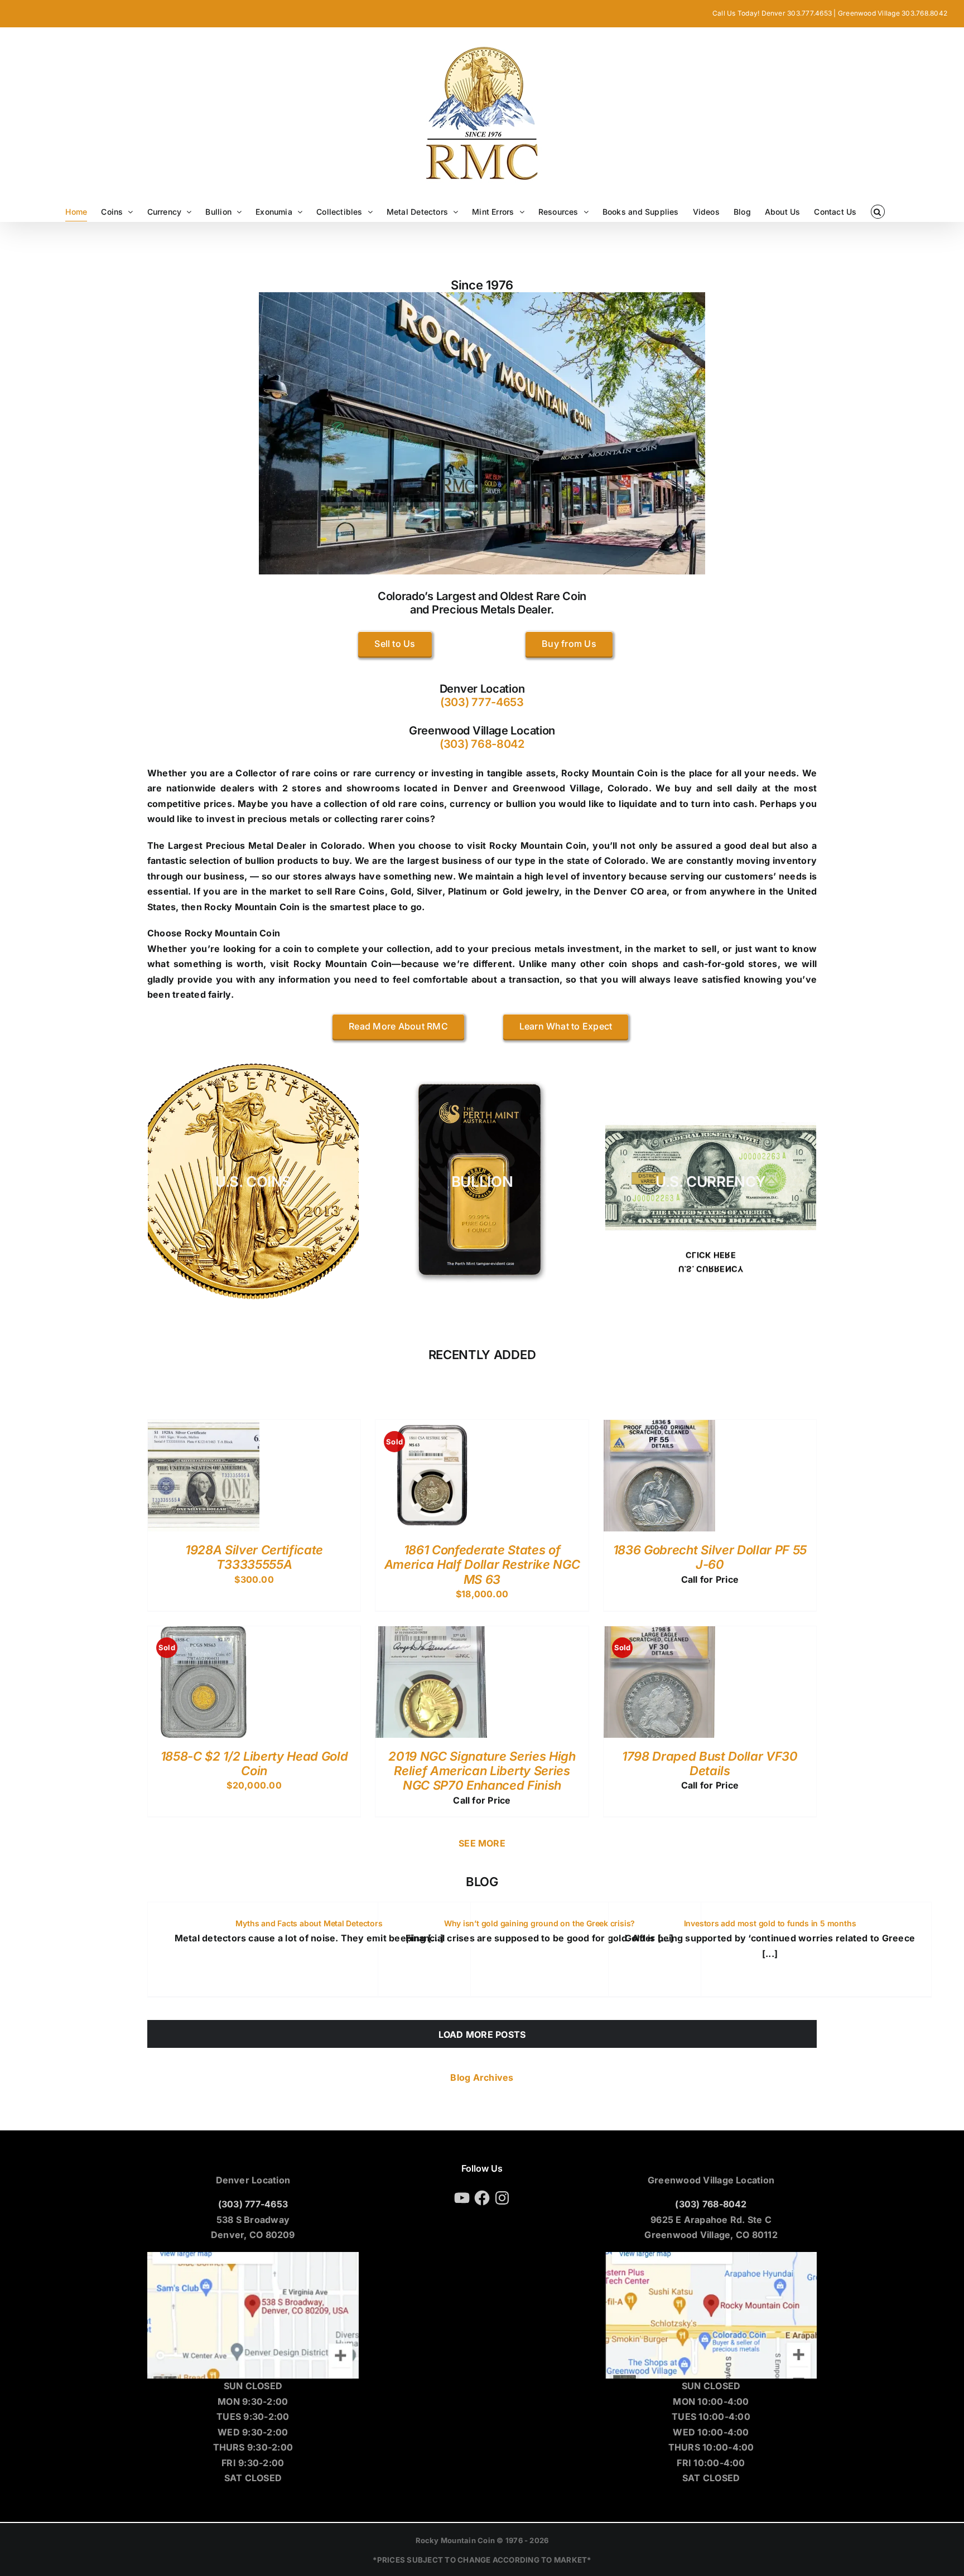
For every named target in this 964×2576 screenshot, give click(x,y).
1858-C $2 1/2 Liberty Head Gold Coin (254, 1763)
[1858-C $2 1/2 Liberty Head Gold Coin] (204, 1633)
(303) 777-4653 (482, 702)
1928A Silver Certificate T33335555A (254, 1557)
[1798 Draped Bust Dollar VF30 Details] (659, 1633)
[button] (878, 212)
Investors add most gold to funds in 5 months (770, 1923)
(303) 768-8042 (482, 744)
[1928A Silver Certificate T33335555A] (204, 1427)
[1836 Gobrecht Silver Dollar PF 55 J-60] (659, 1427)
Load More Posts (482, 2034)
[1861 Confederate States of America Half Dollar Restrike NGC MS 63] (431, 1427)
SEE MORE (482, 1843)
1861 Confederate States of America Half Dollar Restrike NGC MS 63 (482, 1565)
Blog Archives (482, 2077)
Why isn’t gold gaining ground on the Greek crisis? (540, 1923)
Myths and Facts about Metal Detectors (309, 1923)
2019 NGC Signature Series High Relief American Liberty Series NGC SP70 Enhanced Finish (482, 1771)
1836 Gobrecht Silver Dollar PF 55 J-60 (710, 1557)
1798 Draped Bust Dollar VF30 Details (710, 1763)
